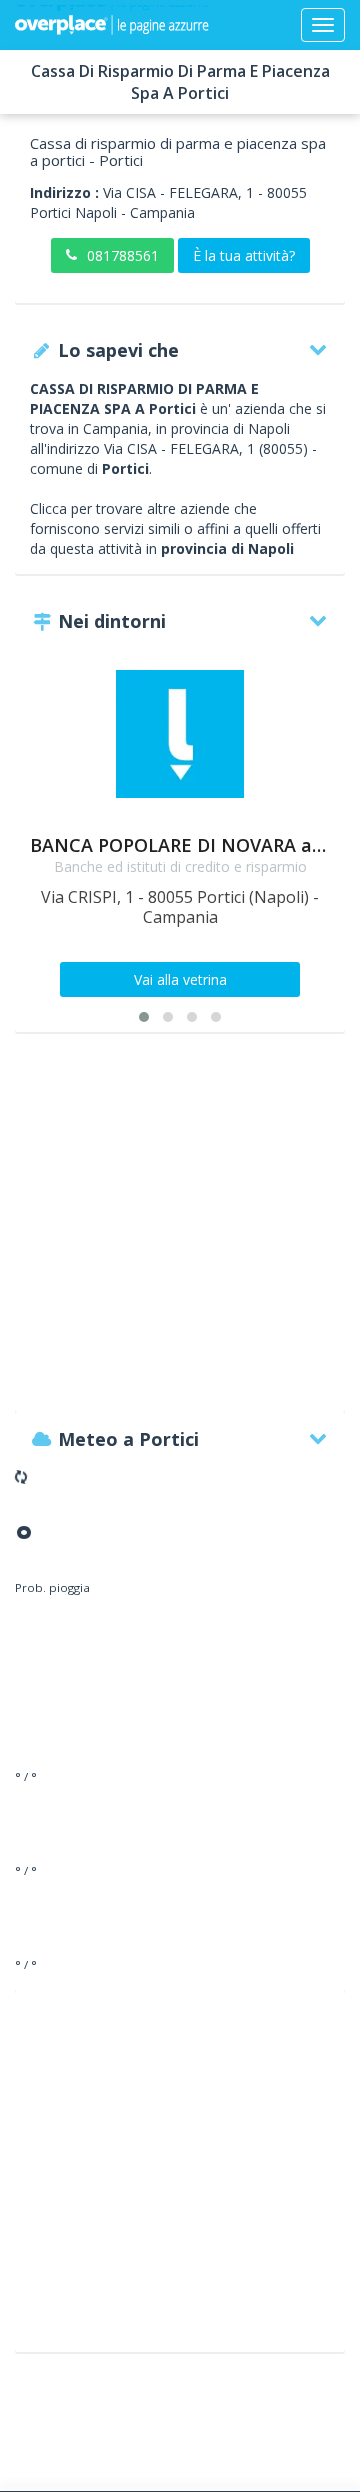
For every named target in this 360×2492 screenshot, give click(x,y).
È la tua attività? (244, 255)
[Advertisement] (180, 1232)
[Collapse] (323, 25)
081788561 (123, 255)
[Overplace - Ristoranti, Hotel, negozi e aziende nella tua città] (112, 25)
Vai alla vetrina (180, 979)
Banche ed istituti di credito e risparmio (180, 866)
